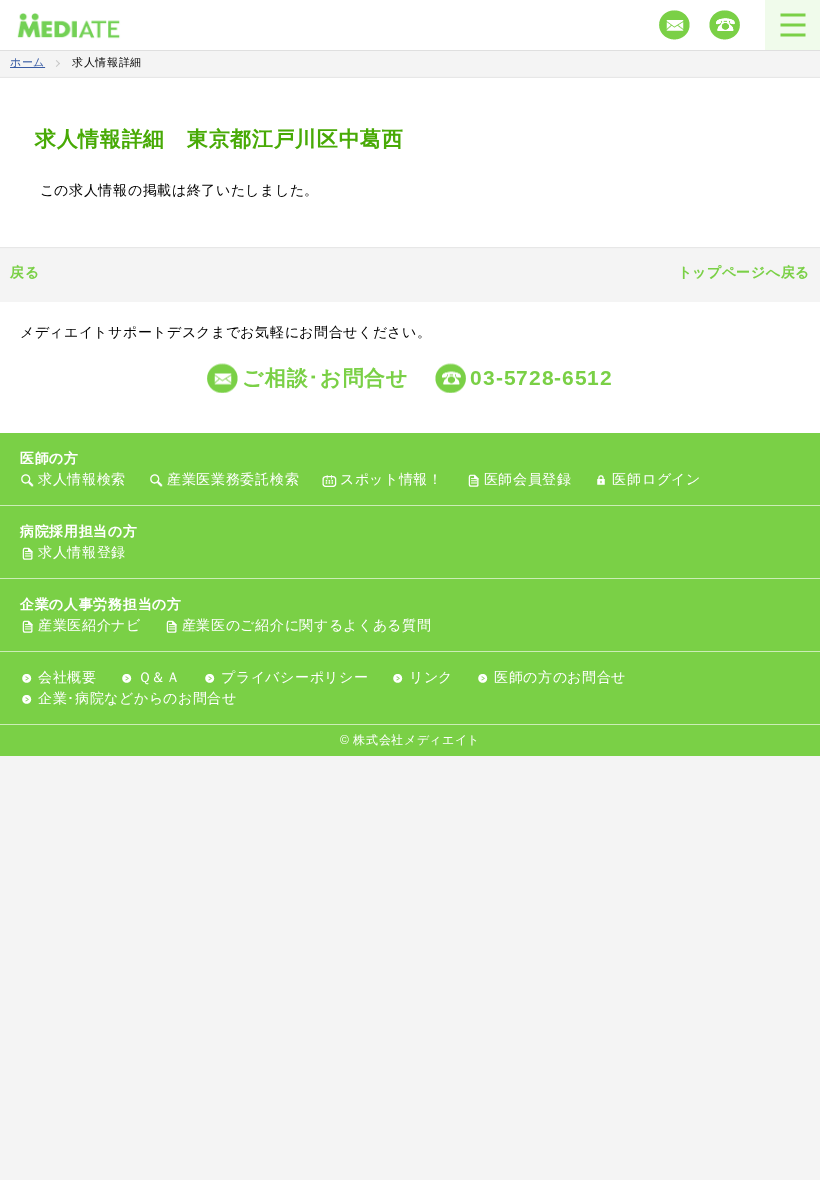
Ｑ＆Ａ (159, 677)
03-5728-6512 (541, 377)
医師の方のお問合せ (560, 677)
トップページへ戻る (744, 272)
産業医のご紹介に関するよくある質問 (307, 625)
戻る (24, 272)
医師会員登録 (528, 479)
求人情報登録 (82, 552)
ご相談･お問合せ (325, 377)
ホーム (27, 62)
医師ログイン (656, 479)
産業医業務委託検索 (233, 479)
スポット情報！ (391, 479)
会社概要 (67, 677)
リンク (431, 677)
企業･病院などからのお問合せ (137, 698)
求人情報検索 (82, 479)
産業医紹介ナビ (89, 625)
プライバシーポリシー (294, 677)
